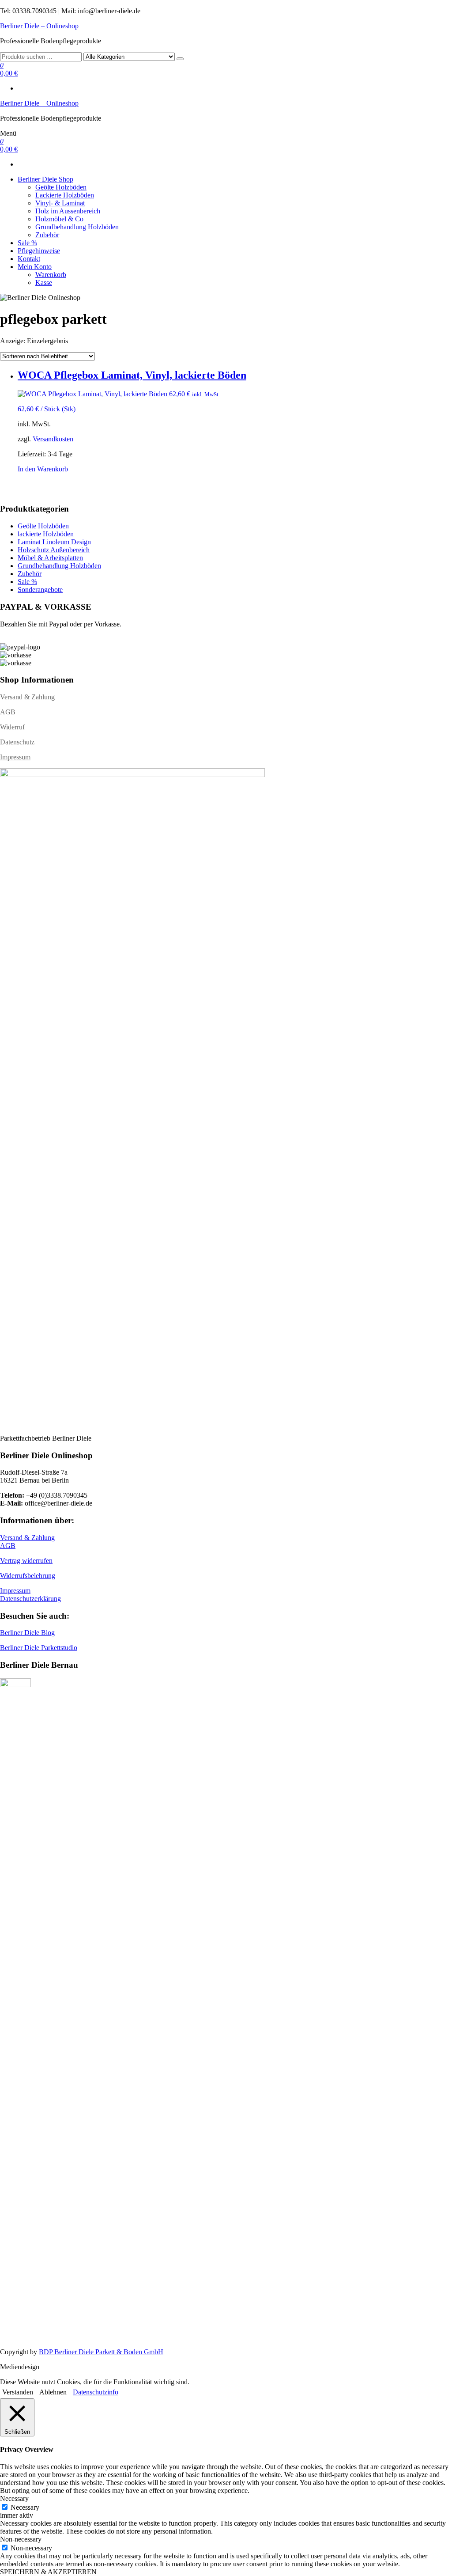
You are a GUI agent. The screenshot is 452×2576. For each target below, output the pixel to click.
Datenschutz (17, 742)
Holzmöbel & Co (59, 219)
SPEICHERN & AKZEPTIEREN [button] (48, 2572)
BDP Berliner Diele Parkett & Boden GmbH (101, 2352)
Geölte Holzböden (61, 187)
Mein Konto (35, 267)
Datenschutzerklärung (30, 1599)
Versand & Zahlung (27, 697)
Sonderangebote (40, 590)
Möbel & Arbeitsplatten (50, 558)
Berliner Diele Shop (45, 179)
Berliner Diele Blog (27, 1633)
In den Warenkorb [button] (43, 469)
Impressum (15, 757)
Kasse (44, 283)
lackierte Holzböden (46, 534)
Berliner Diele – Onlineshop (39, 26)
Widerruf (12, 727)
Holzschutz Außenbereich (54, 550)
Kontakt (29, 259)
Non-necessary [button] (21, 2539)
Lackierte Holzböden (65, 195)
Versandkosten (53, 439)
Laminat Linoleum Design (54, 542)
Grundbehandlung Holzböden (77, 227)
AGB (8, 712)
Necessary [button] (14, 2498)
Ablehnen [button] (53, 2392)
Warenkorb (51, 275)
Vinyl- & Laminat (60, 203)
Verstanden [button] (18, 2392)
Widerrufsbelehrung (28, 1576)
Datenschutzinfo (96, 2392)
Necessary (25, 2507)
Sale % (27, 243)
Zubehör (47, 235)
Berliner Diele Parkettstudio (39, 1648)
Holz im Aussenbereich (68, 211)
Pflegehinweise (39, 251)
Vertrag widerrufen (26, 1561)
